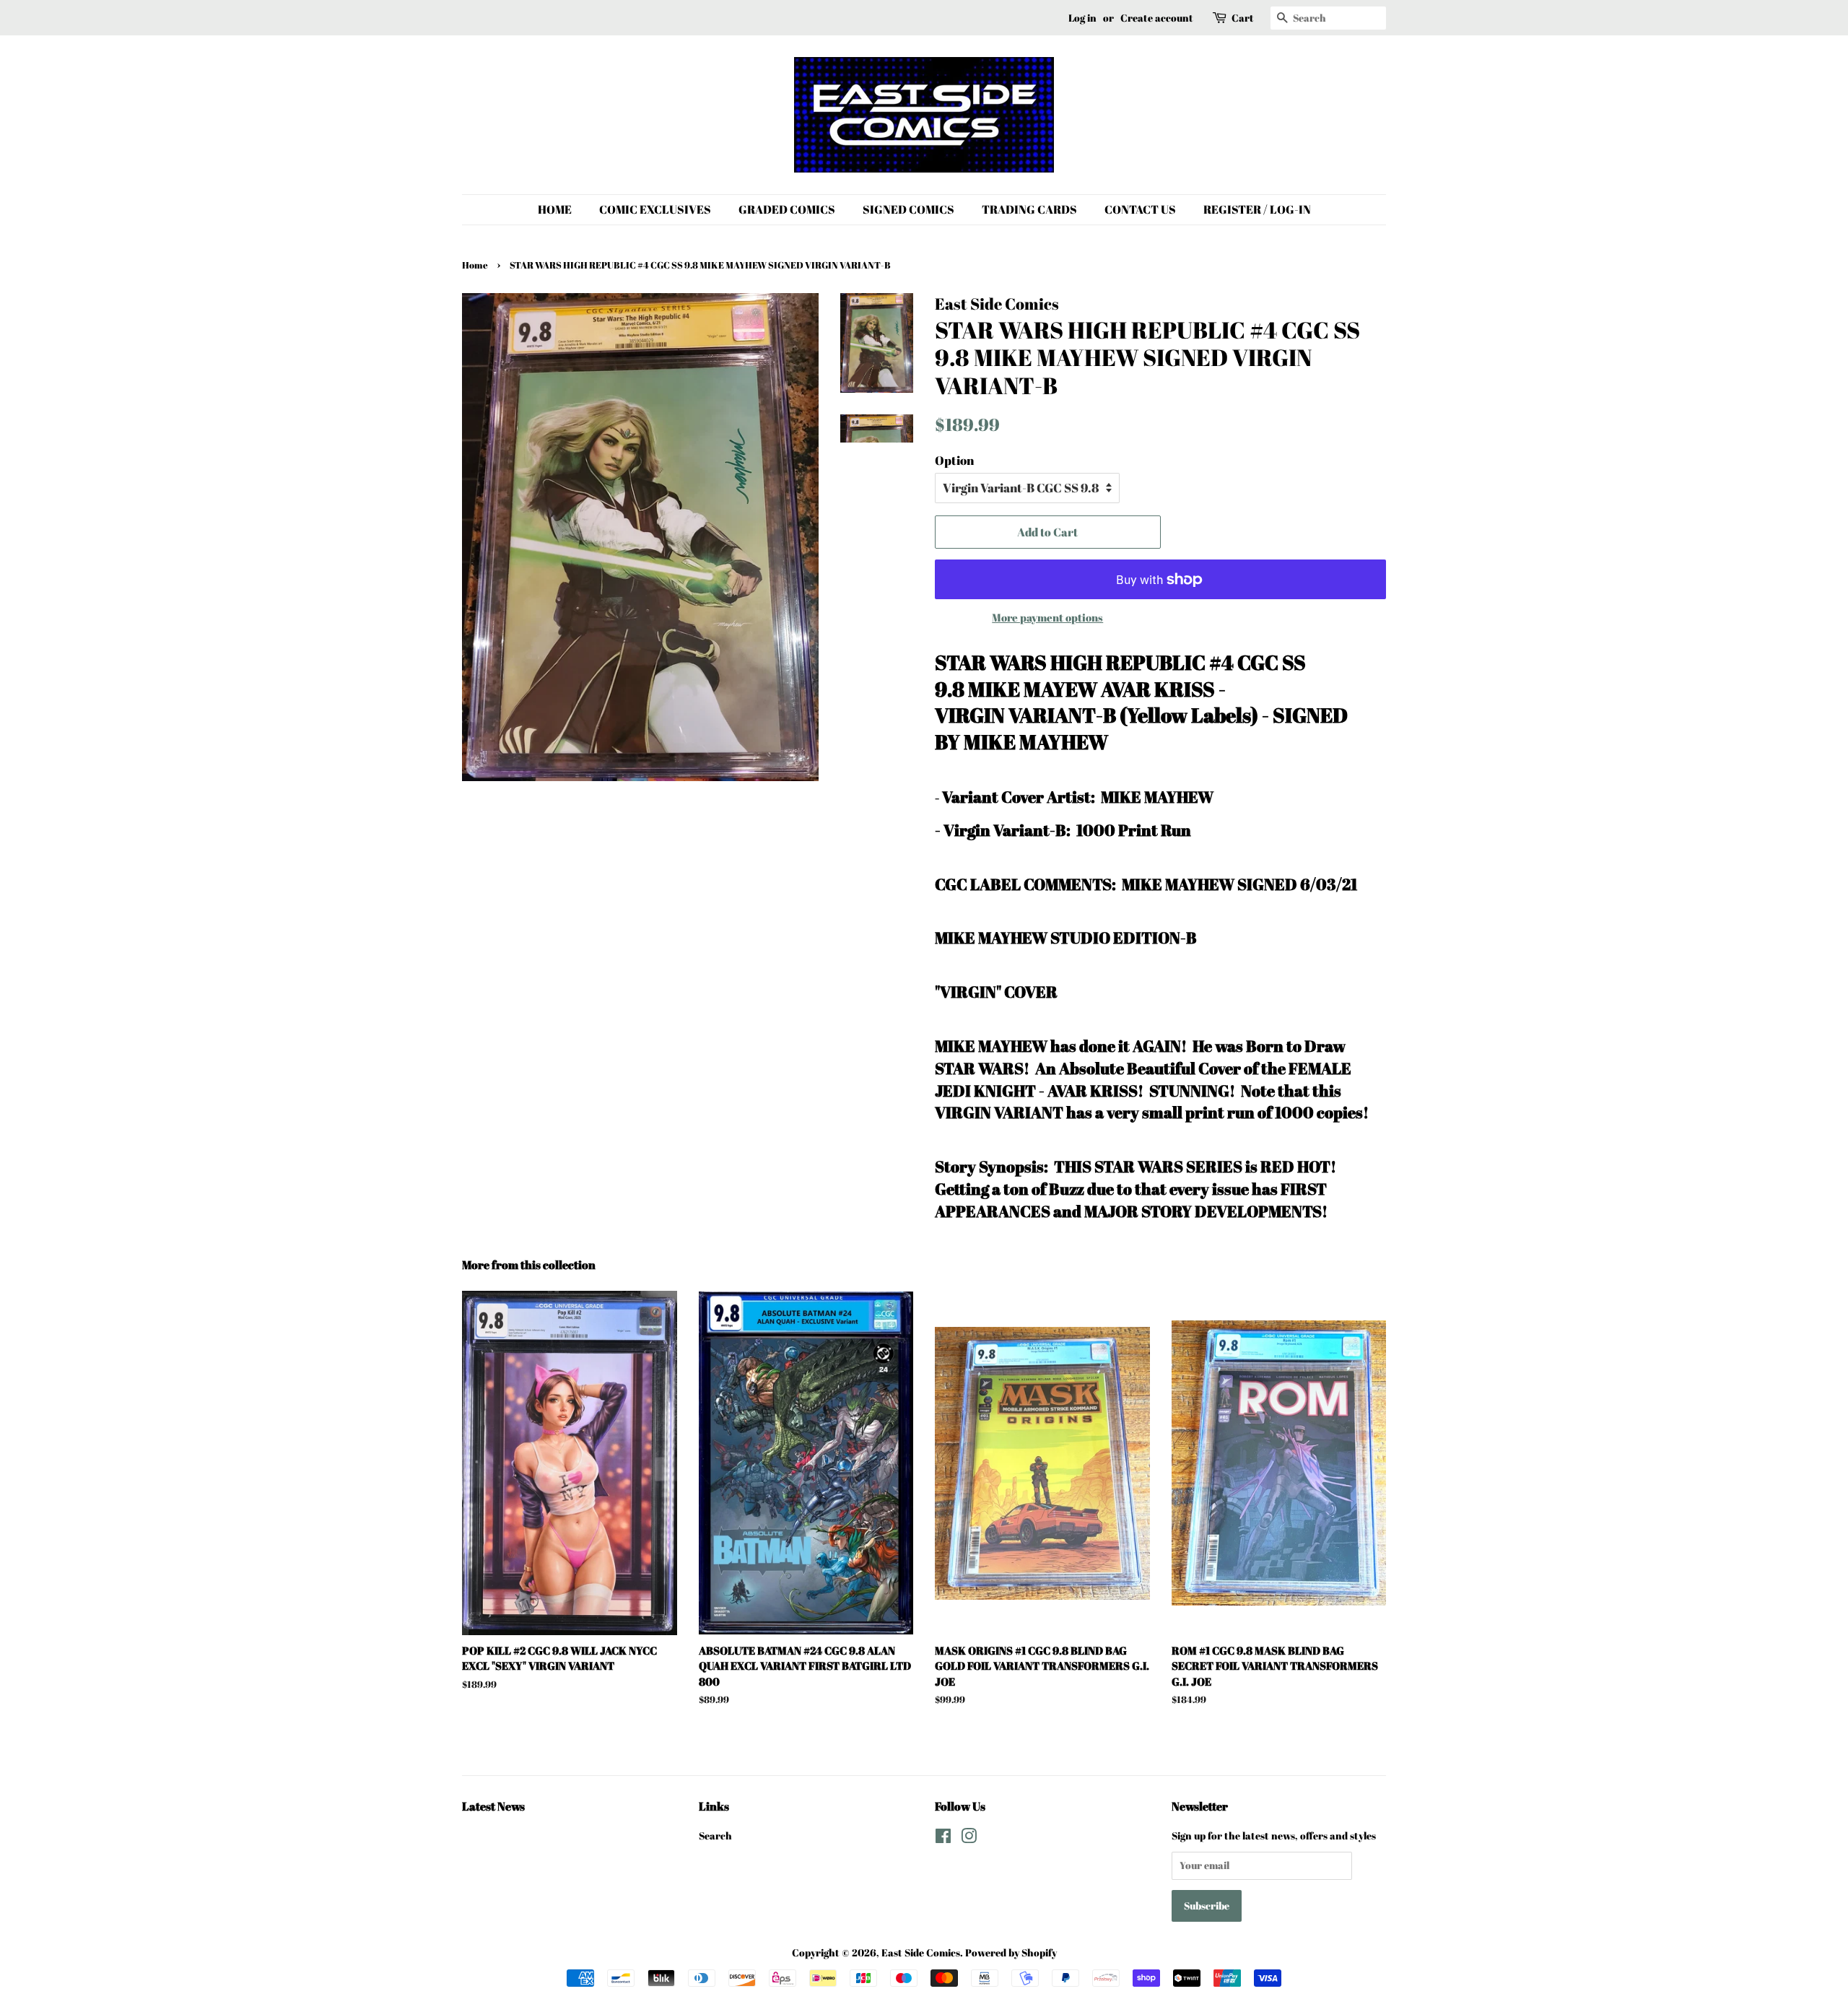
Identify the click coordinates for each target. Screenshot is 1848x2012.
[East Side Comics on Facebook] (943, 1838)
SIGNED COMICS (908, 209)
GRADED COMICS (787, 209)
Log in (1082, 18)
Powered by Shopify (1011, 1952)
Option (954, 460)
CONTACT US (1140, 209)
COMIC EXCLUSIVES (655, 209)
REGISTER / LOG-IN (1257, 209)
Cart (1243, 18)
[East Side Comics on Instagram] (969, 1838)
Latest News (493, 1806)
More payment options (1047, 617)
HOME (555, 209)
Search (715, 1835)
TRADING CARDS (1029, 209)
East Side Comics (921, 1952)
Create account (1157, 18)
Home (475, 265)
